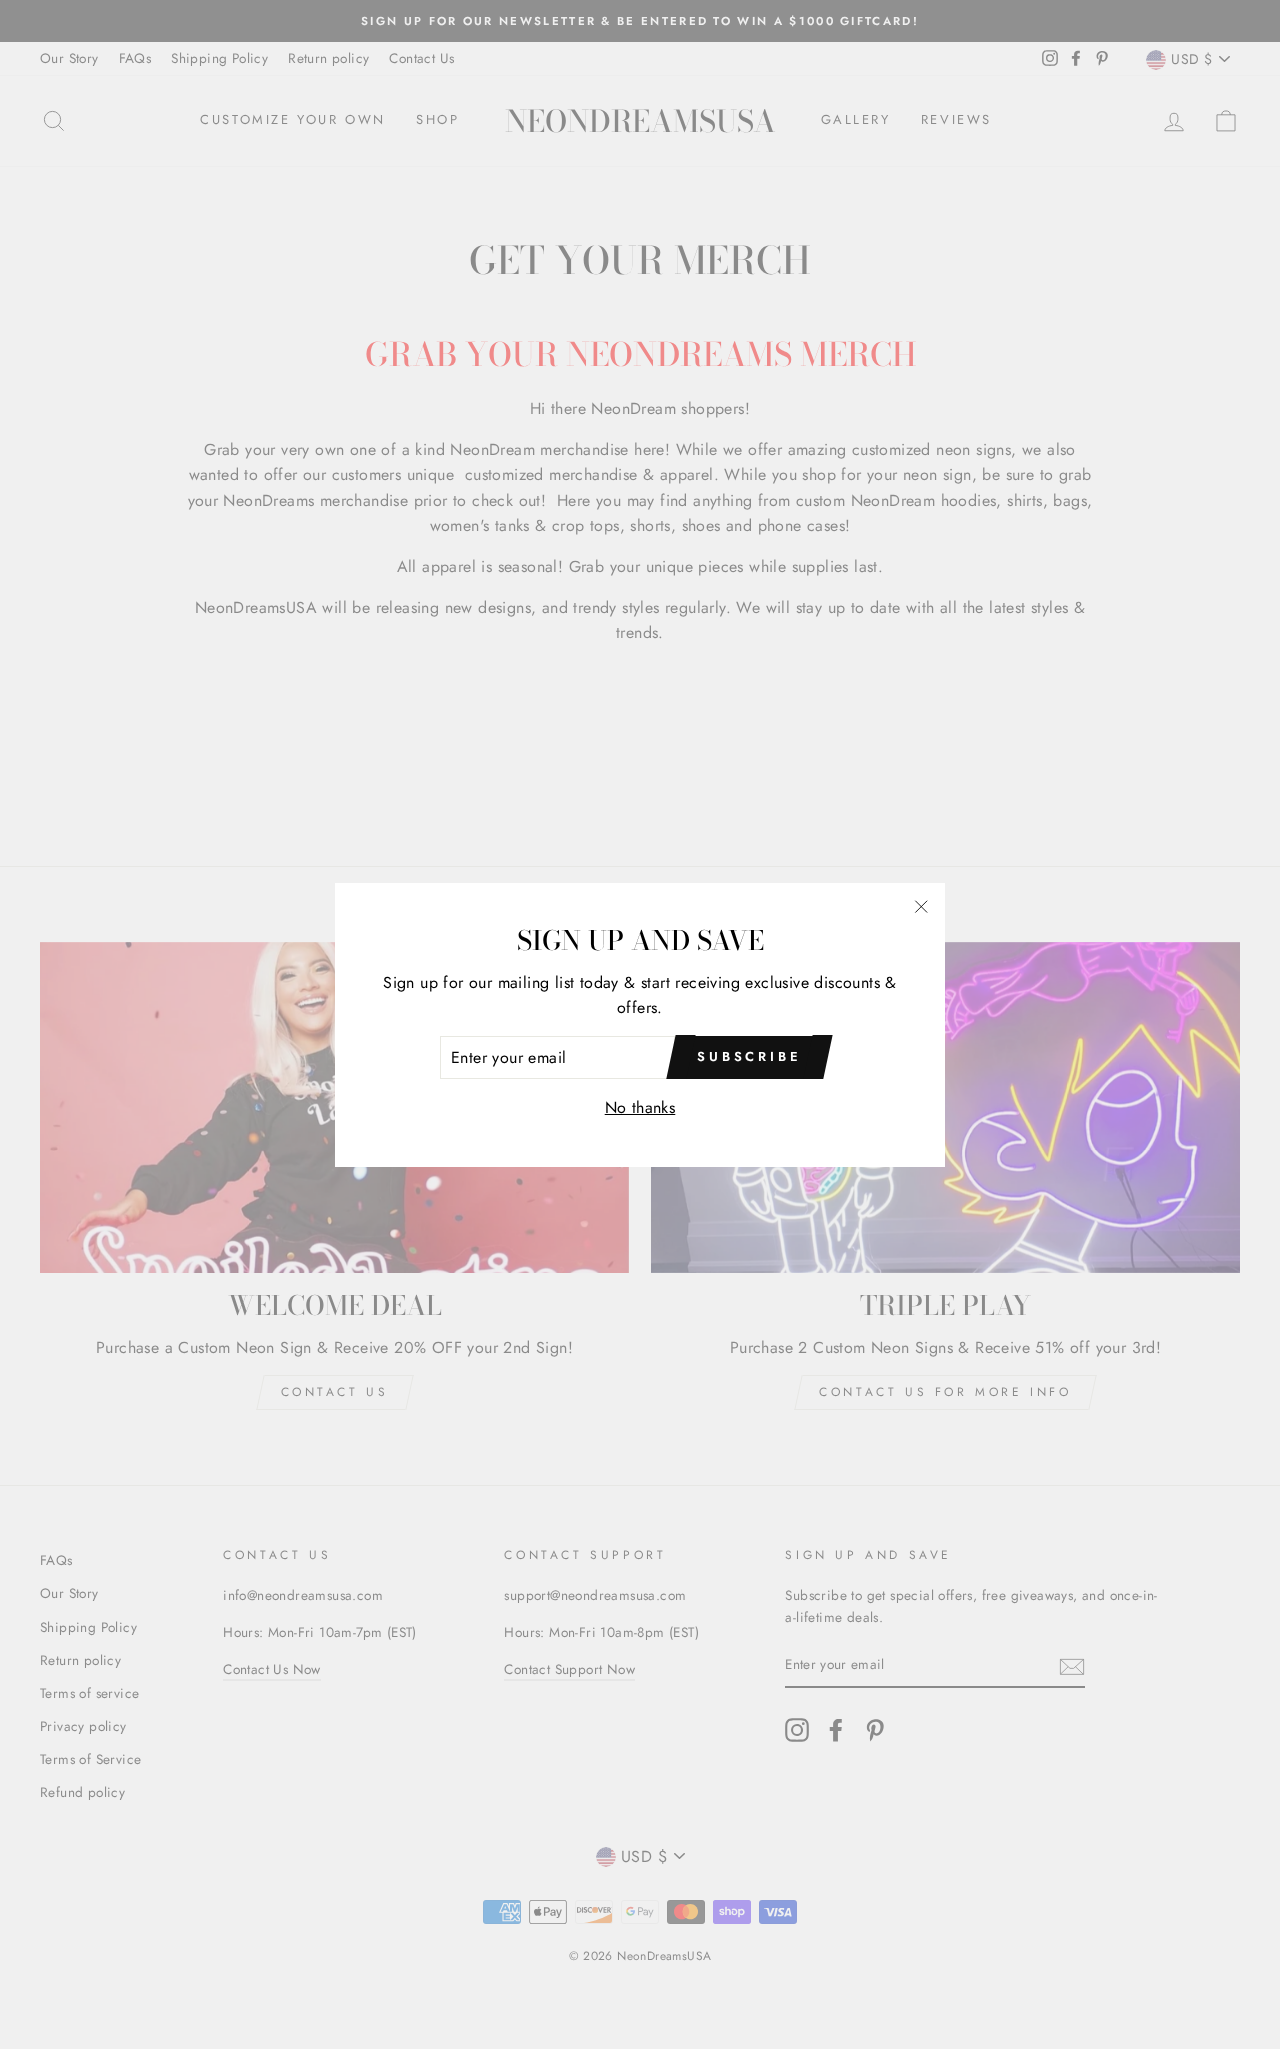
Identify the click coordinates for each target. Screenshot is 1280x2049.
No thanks (640, 1107)
